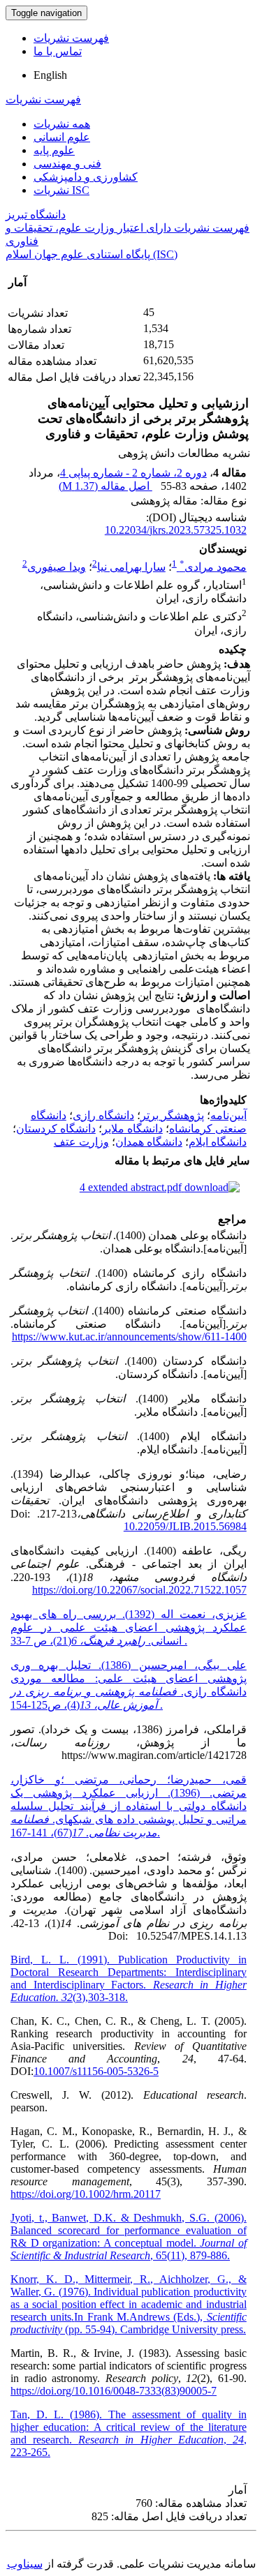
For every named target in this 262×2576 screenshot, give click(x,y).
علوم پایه (54, 150)
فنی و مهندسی (67, 164)
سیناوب (25, 2564)
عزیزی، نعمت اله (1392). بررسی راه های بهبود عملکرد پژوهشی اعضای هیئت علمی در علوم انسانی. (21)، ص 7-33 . (129, 1627)
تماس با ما (58, 51)
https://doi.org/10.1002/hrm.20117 (86, 2194)
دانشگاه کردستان (56, 1129)
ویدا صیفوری (57, 567)
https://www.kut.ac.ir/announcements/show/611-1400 (129, 1336)
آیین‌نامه (228, 1115)
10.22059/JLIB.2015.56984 (185, 1526)
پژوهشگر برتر (172, 1115)
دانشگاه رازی (103, 1115)
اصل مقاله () (105, 486)
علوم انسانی (62, 137)
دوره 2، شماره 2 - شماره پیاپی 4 (133, 473)
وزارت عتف (81, 1142)
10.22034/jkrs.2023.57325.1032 (176, 530)
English (50, 75)
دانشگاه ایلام (218, 1142)
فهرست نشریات (71, 38)
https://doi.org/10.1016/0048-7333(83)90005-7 (114, 2391)
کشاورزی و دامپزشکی (86, 177)
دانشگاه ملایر (132, 1129)
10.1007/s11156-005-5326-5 (96, 2071)
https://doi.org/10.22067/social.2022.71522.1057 (139, 1590)
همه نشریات (62, 124)
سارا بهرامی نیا (131, 567)
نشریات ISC (61, 190)
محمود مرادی (213, 567)
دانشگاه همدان (149, 1142)
